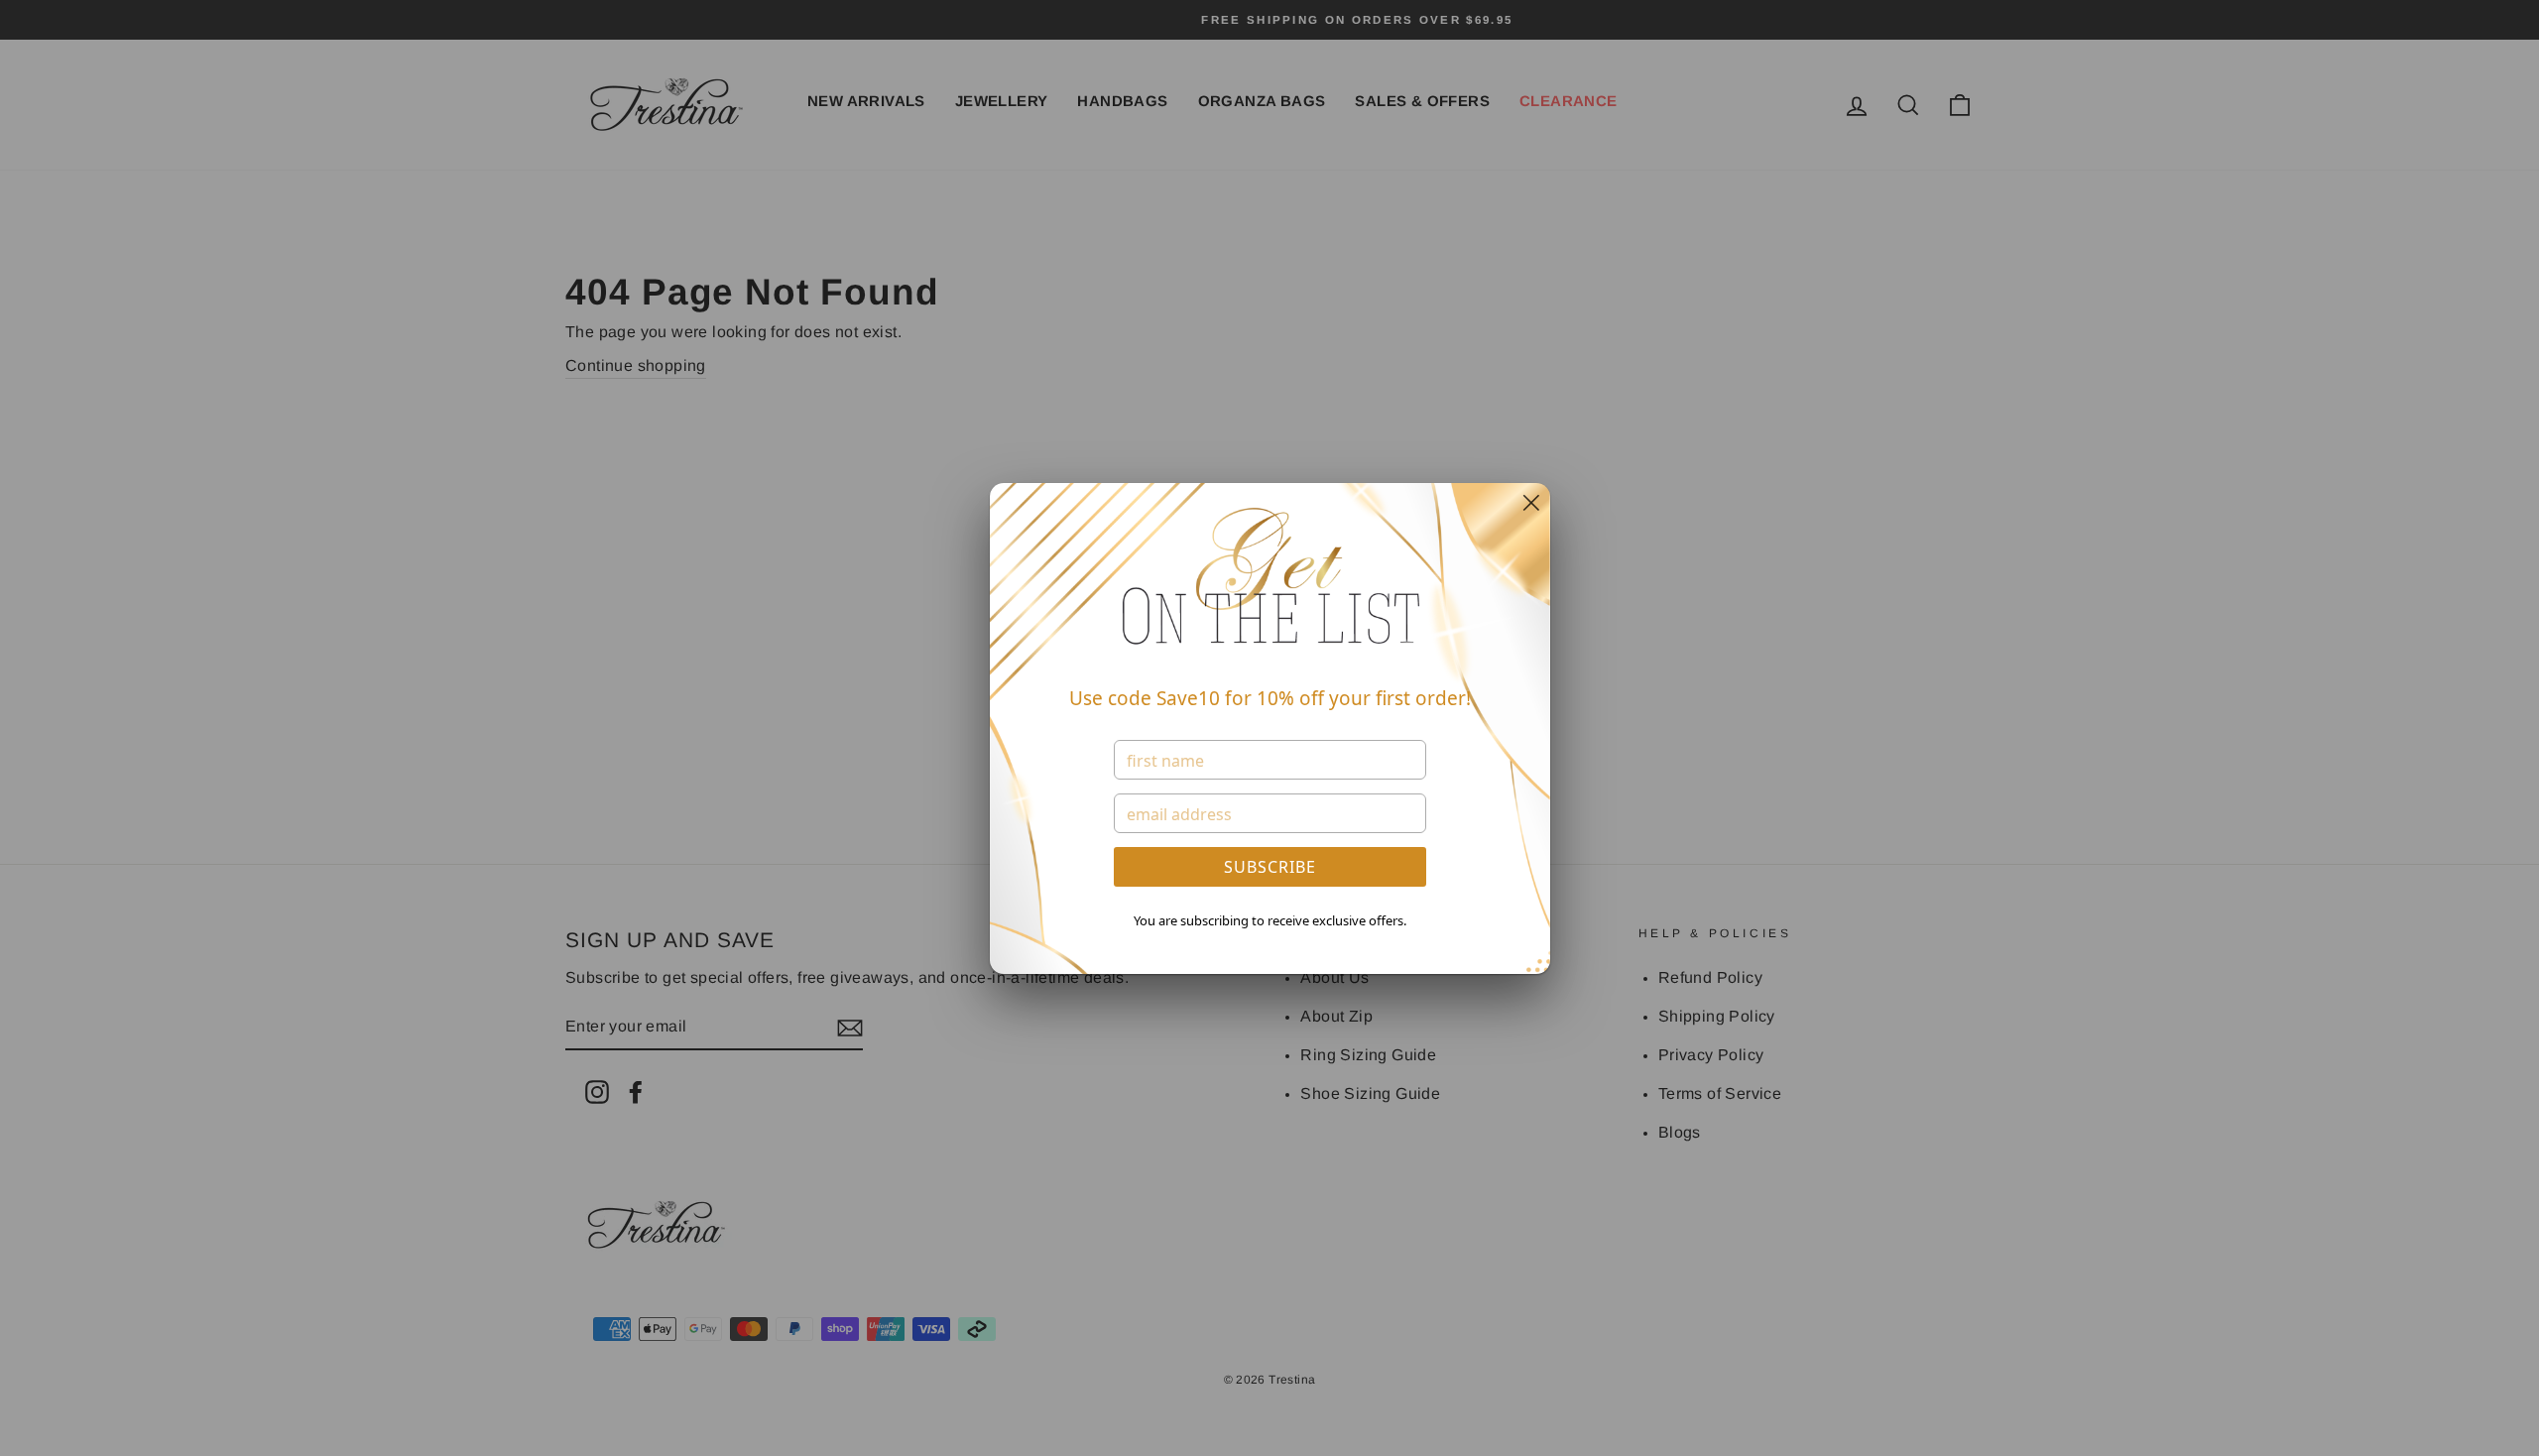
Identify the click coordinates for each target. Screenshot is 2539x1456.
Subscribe (1270, 867)
